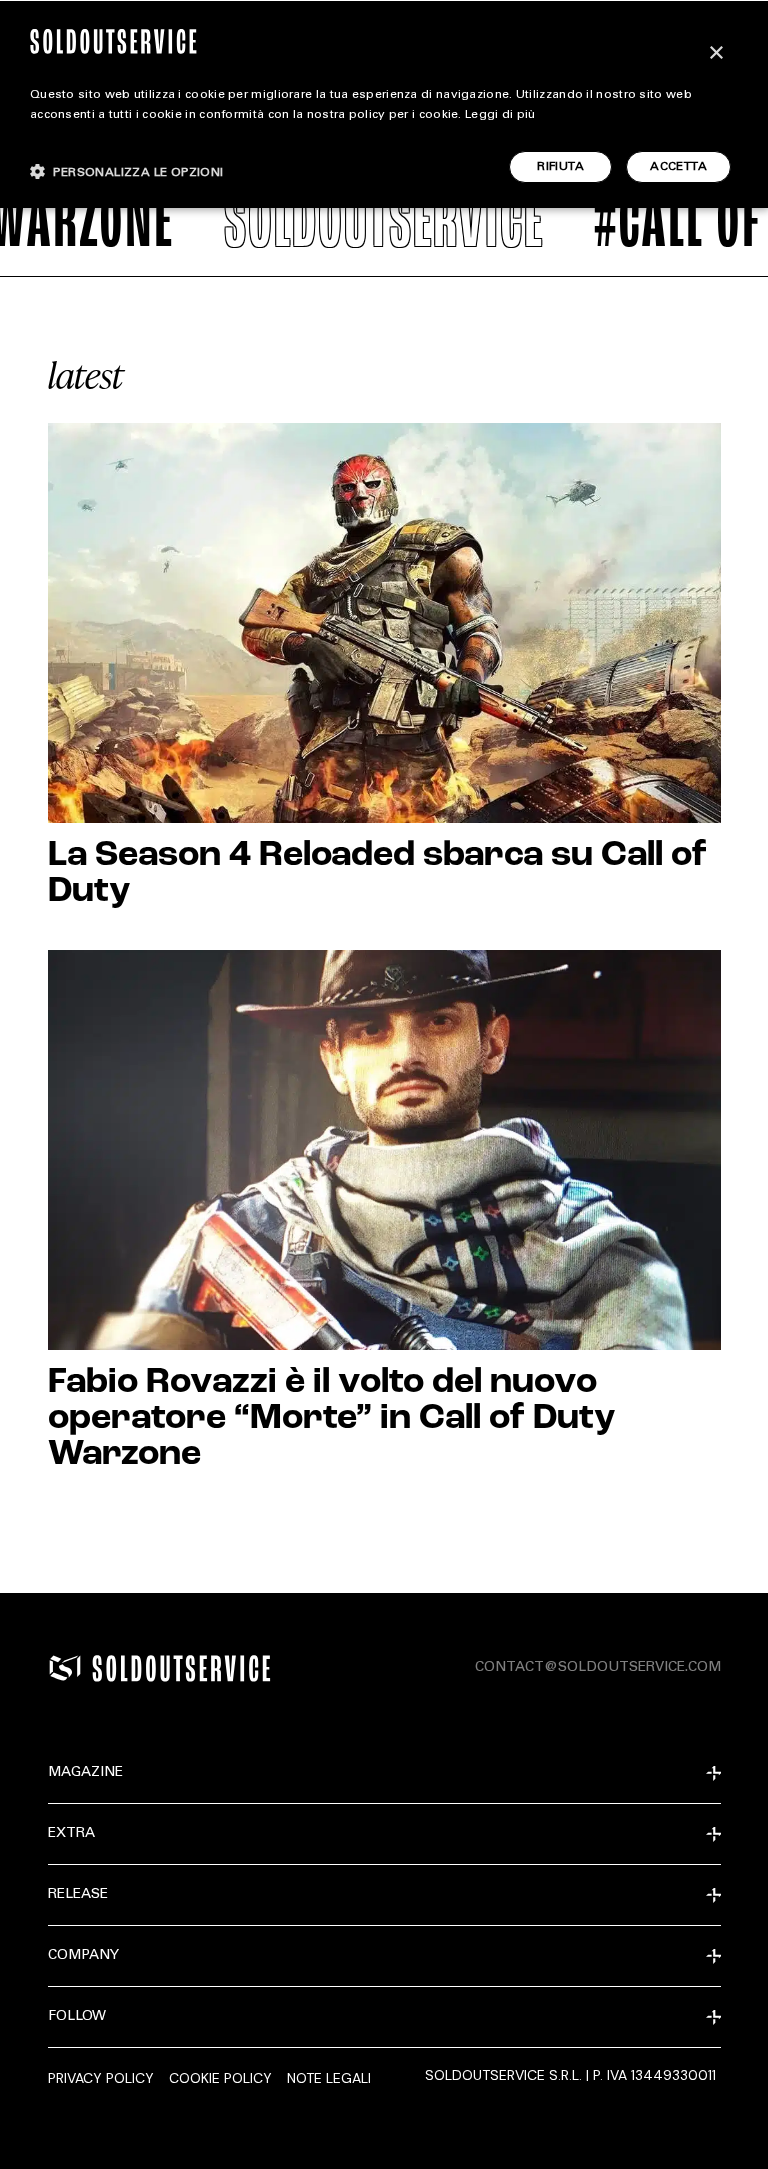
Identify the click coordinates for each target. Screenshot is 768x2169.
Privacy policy (101, 2078)
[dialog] (384, 104)
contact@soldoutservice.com (598, 1668)
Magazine (85, 1773)
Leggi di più (500, 115)
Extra (71, 1834)
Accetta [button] (678, 167)
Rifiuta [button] (560, 167)
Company (83, 1956)
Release (78, 1895)
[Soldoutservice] (65, 1668)
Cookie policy (220, 2078)
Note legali (329, 2078)
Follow (77, 2017)
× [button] (715, 53)
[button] (127, 171)
